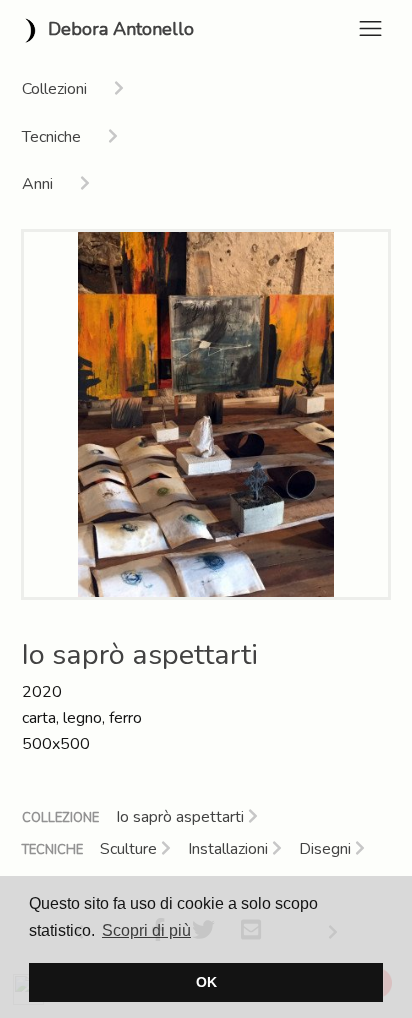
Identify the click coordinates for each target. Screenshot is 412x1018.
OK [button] (206, 982)
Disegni (327, 849)
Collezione (60, 818)
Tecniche (52, 850)
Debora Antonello (118, 29)
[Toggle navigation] (370, 28)
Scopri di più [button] (146, 930)
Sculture (130, 849)
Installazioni (230, 849)
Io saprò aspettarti (182, 817)
